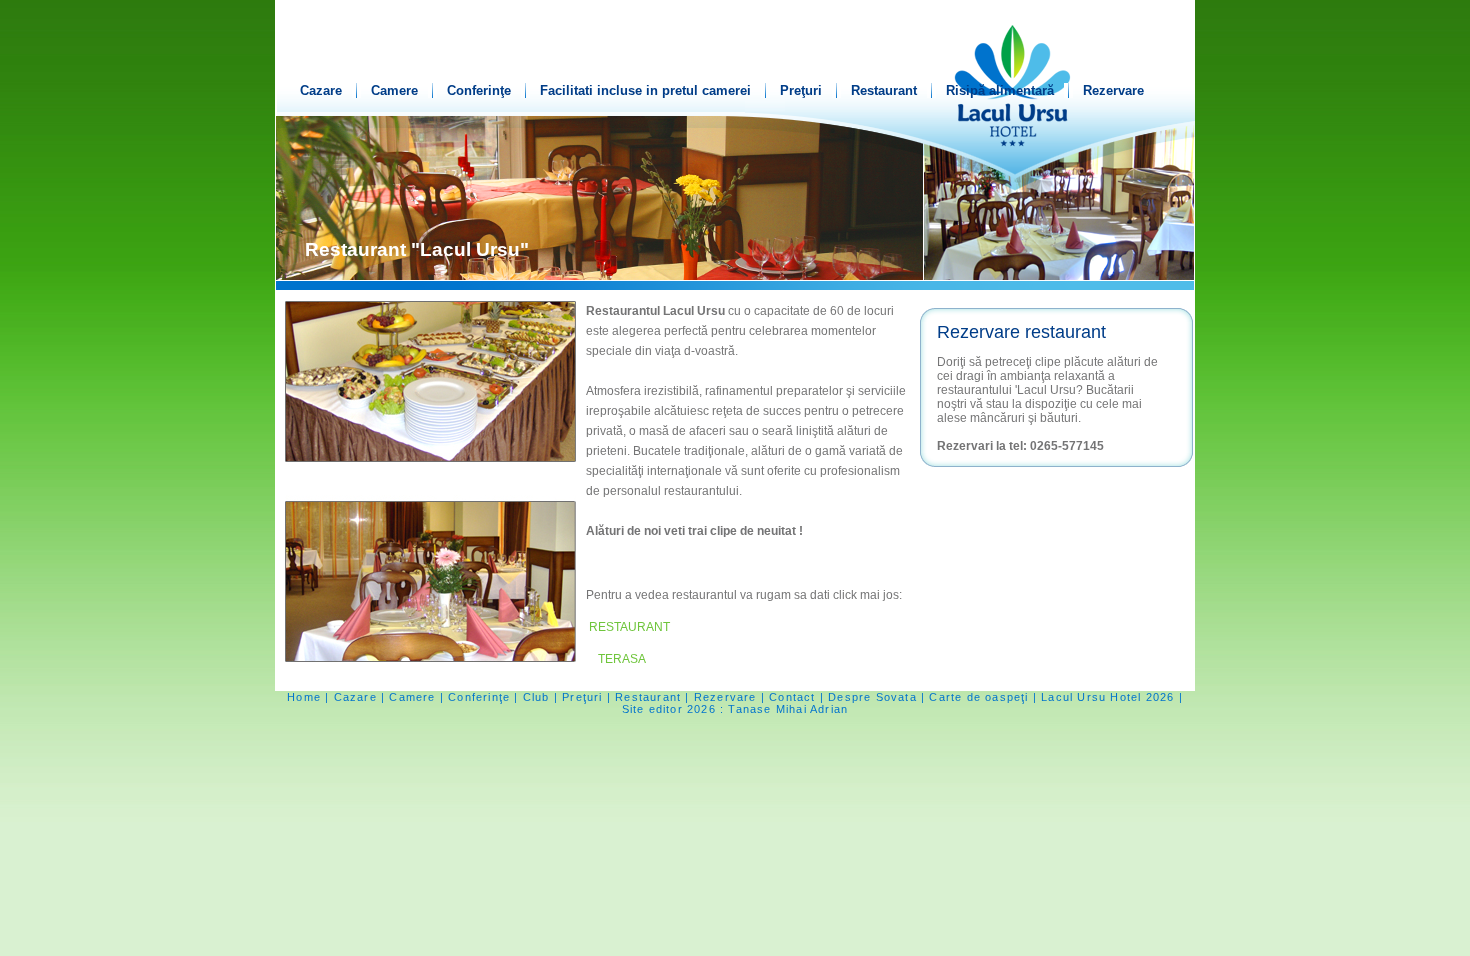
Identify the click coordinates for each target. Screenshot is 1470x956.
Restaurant (884, 90)
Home (304, 697)
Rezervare (1113, 90)
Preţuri (801, 90)
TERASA (622, 659)
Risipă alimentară (1000, 90)
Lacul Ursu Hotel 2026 (1107, 697)
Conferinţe (479, 90)
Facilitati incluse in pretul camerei (645, 90)
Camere (394, 90)
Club (536, 697)
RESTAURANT (629, 627)
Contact (792, 697)
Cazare (321, 90)
